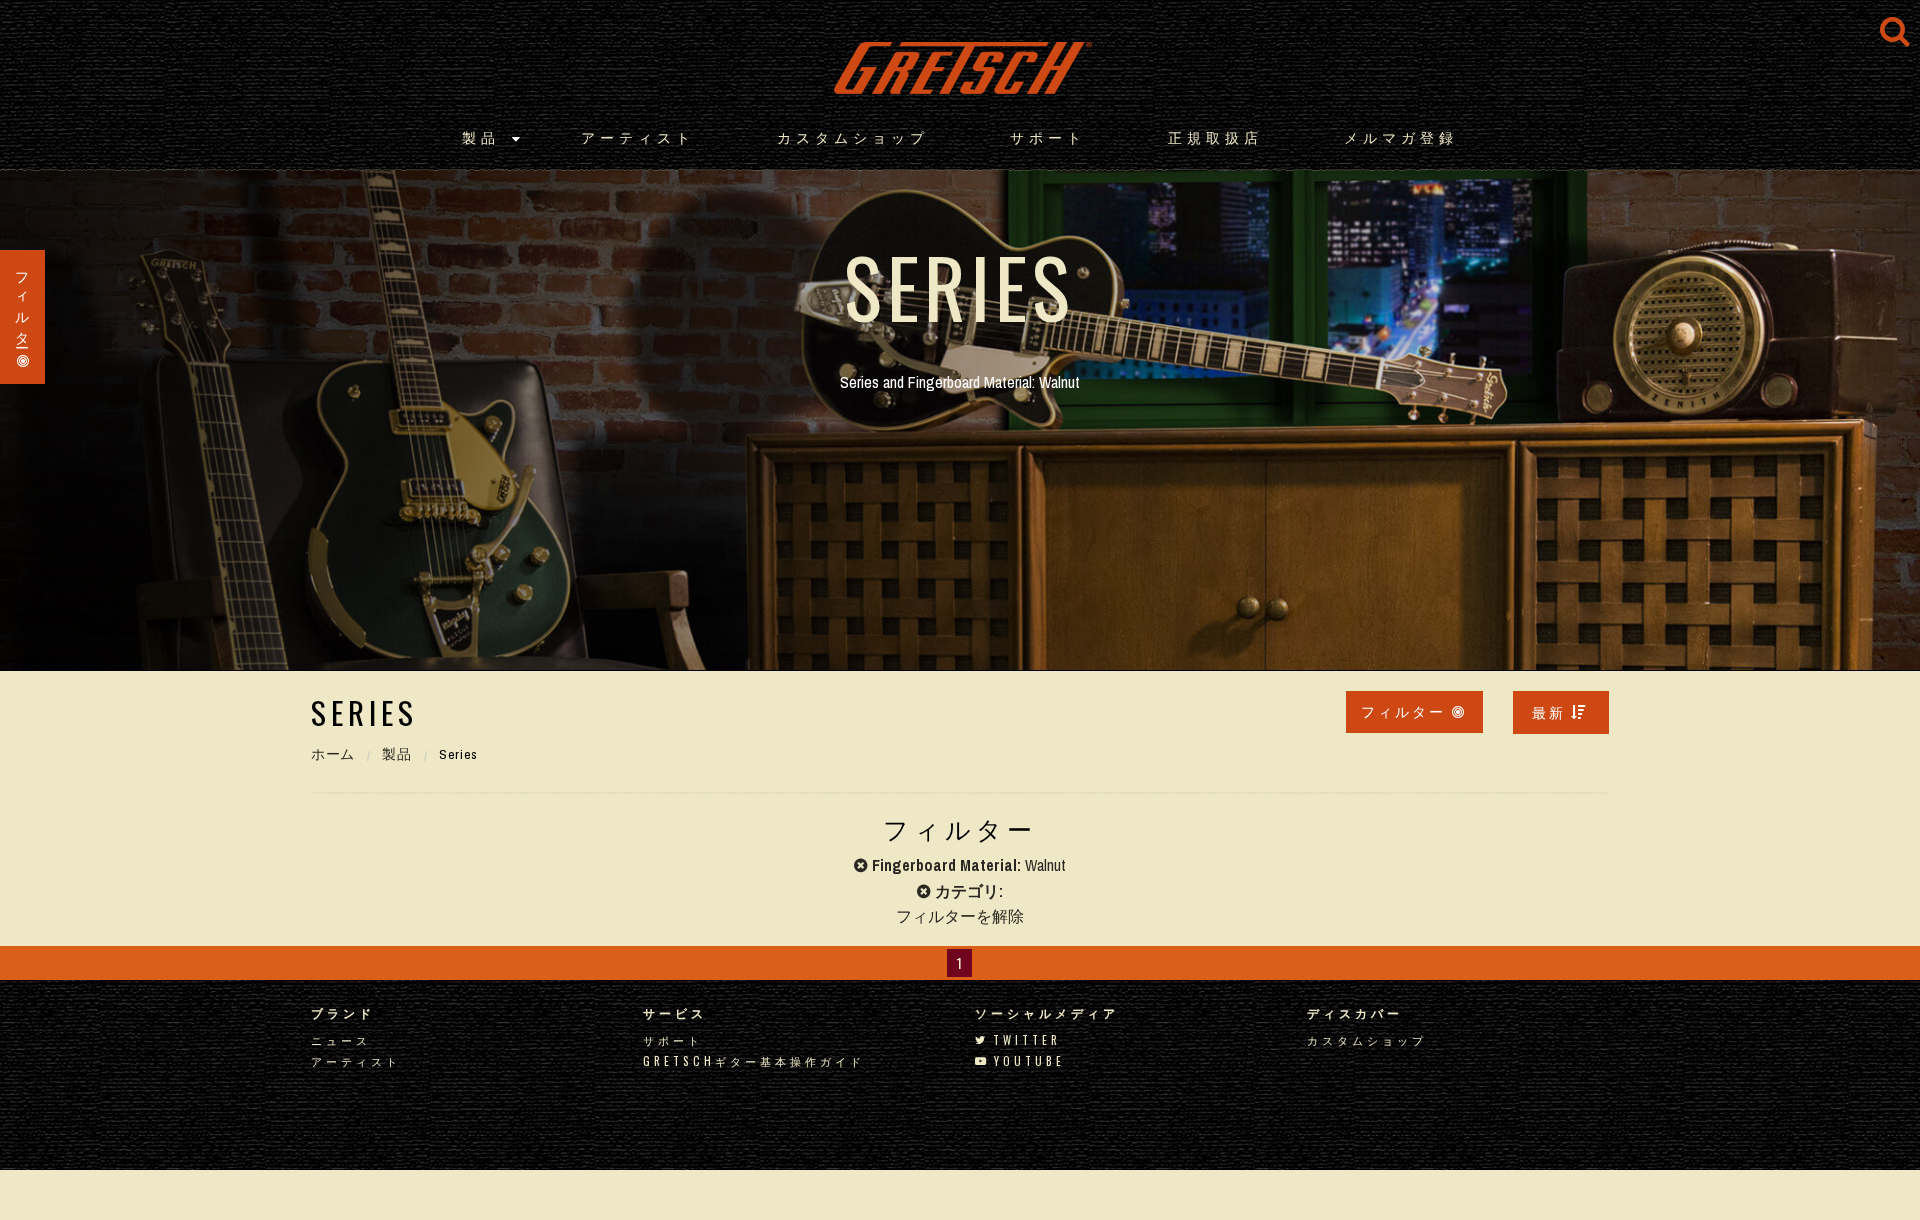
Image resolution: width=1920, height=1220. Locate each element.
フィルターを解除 (960, 916)
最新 (1549, 711)
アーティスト (638, 137)
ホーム (333, 754)
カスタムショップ (853, 137)
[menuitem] (1561, 712)
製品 (481, 137)
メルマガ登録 (1401, 137)
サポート (1048, 137)
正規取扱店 (1215, 137)
